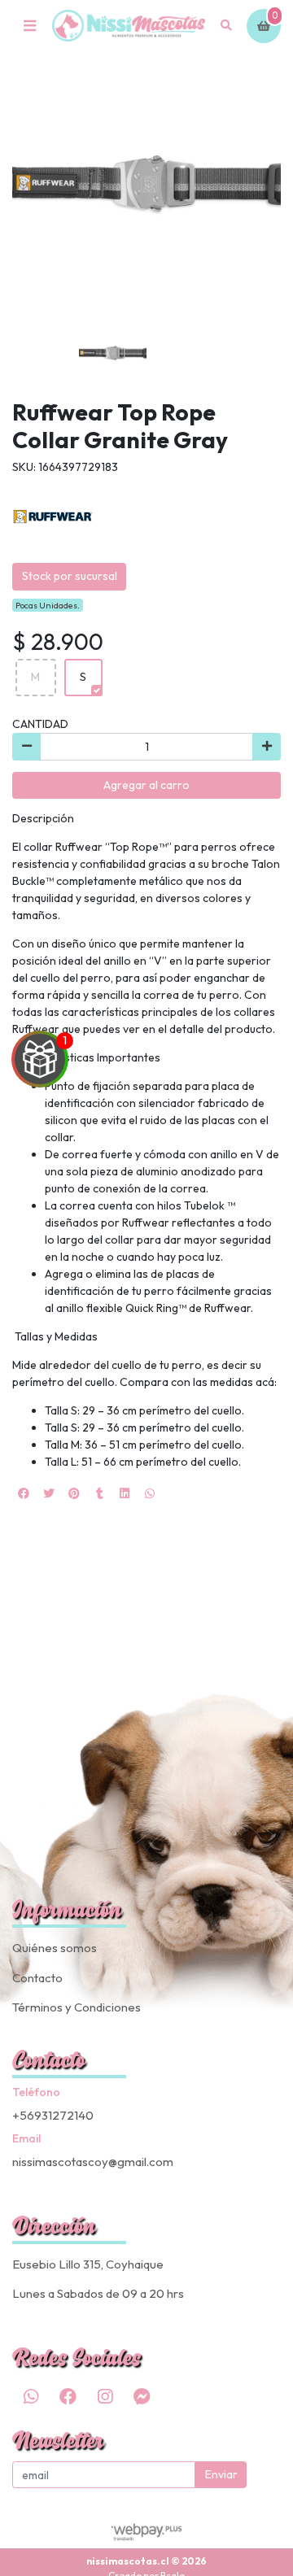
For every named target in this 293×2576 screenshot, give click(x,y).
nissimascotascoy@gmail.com (93, 2162)
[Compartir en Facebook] (24, 1493)
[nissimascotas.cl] (129, 26)
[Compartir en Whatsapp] (150, 1493)
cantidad (40, 724)
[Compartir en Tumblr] (99, 1493)
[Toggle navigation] (29, 26)
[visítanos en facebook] (68, 2396)
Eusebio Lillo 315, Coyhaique (88, 2264)
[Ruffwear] (53, 516)
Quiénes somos (55, 1948)
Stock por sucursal (70, 576)
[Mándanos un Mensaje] (142, 2396)
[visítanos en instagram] (105, 2396)
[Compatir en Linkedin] (125, 1493)
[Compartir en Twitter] (49, 1493)
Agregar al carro (146, 785)
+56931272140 (53, 2115)
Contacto (37, 1978)
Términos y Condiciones (77, 2007)
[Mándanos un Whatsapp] (31, 2396)
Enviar (221, 2474)
